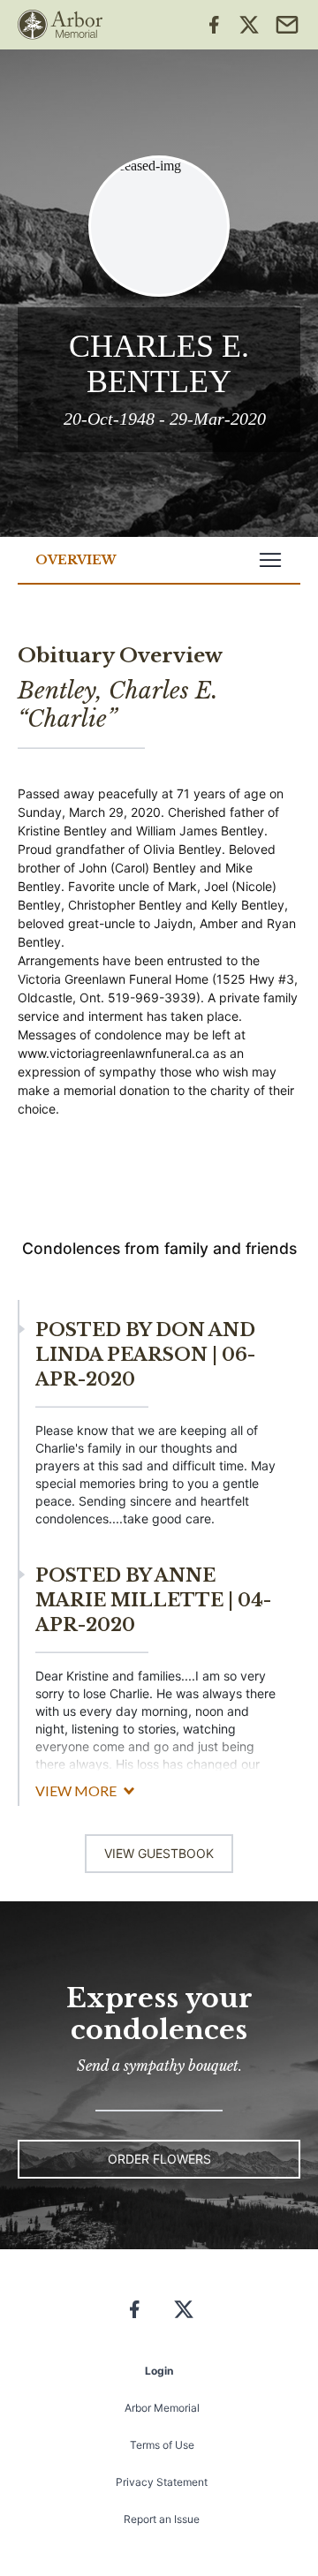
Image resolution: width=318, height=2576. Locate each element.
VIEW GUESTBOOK (159, 1853)
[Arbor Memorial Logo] (60, 25)
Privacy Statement (162, 2482)
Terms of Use (162, 2445)
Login (159, 2371)
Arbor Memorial (162, 2408)
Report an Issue (162, 2519)
